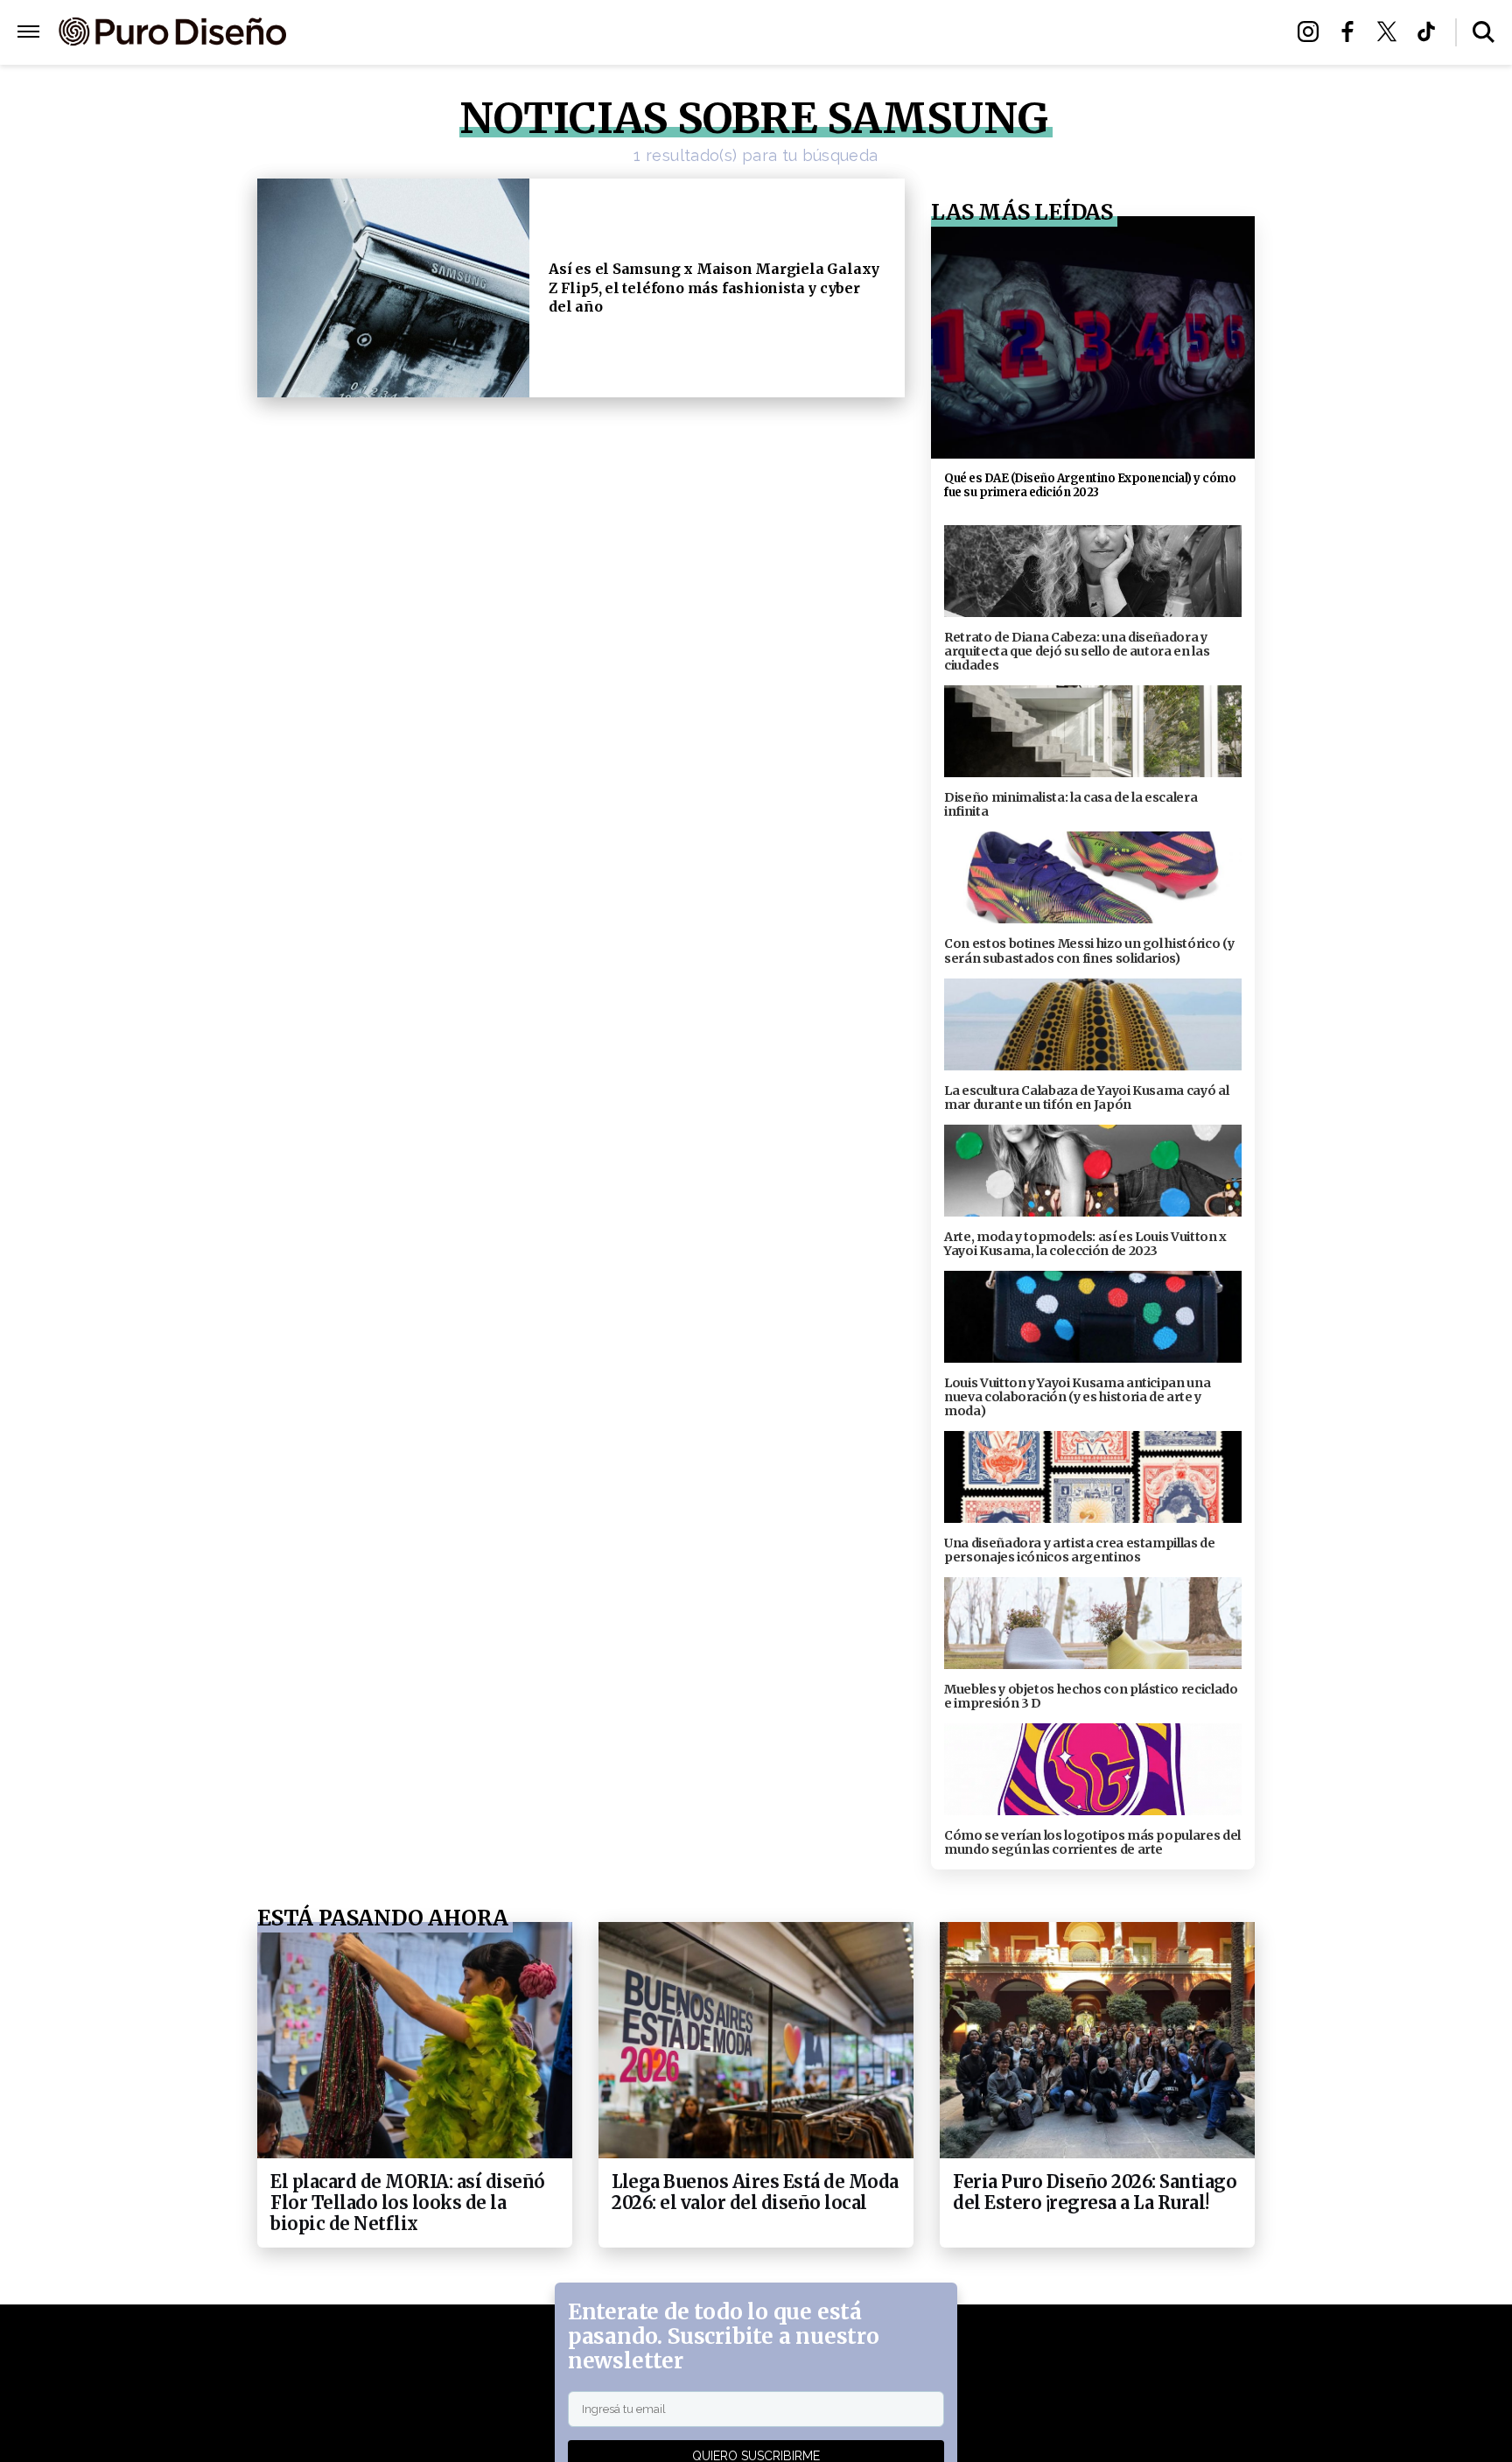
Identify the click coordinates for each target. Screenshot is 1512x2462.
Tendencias (565, 33)
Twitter (1392, 32)
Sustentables (795, 33)
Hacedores (675, 33)
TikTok (1431, 32)
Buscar (1484, 32)
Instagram (1313, 32)
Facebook (1352, 32)
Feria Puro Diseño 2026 (960, 33)
